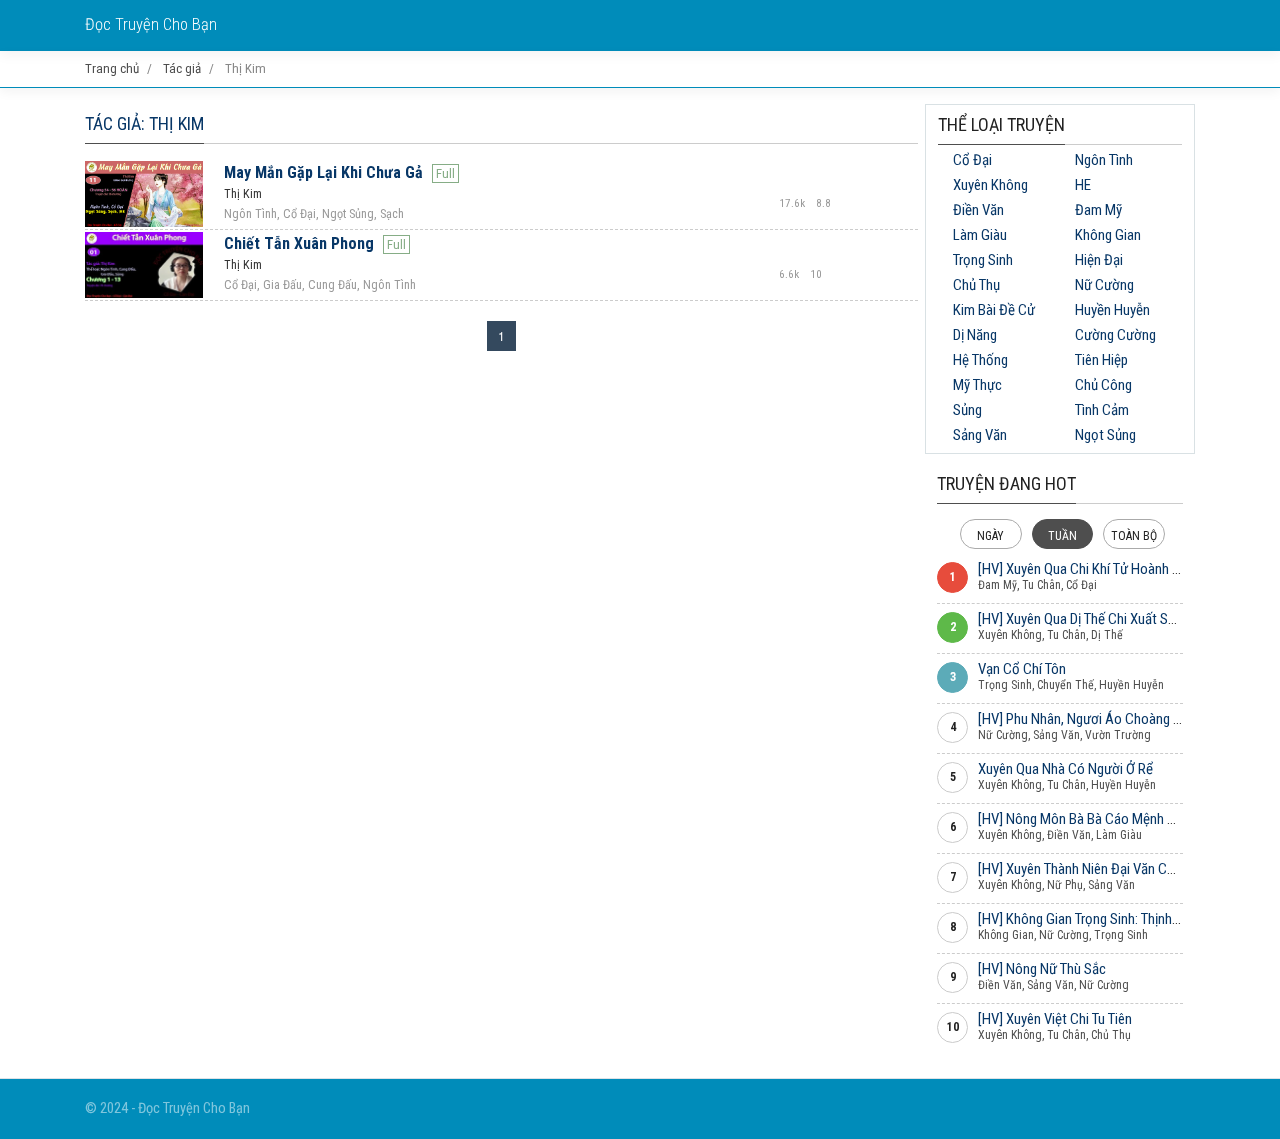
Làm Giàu (980, 235)
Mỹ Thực (977, 385)
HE (1083, 185)
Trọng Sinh (983, 260)
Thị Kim (243, 194)
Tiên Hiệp (1101, 360)
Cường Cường (1115, 335)
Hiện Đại (1099, 260)
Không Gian (1108, 235)
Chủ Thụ (976, 285)
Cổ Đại (972, 160)
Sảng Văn (980, 435)
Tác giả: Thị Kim (144, 123)
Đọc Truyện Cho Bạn (151, 24)
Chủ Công (1103, 385)
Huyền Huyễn (1112, 310)
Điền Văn (978, 210)
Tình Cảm (1102, 410)
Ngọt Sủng (1105, 435)
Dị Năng (975, 335)
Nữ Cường (1104, 285)
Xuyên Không (990, 185)
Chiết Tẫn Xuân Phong (299, 243)
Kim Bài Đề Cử (994, 310)
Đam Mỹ (1098, 210)
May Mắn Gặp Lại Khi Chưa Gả (323, 172)
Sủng (967, 410)
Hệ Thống (980, 360)
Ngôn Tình (1104, 160)
